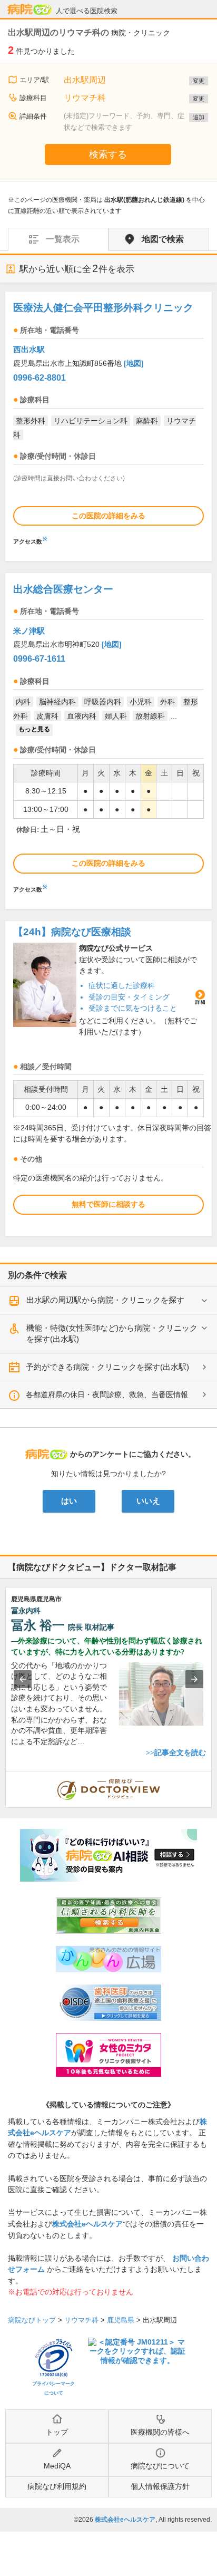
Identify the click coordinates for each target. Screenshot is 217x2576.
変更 (199, 81)
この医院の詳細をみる (108, 516)
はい (69, 1501)
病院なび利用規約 (57, 2486)
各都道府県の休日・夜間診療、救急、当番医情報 (107, 1394)
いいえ (148, 1501)
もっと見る (34, 729)
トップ (57, 2432)
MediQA (57, 2466)
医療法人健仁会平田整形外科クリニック (103, 308)
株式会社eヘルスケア (87, 2224)
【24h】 (72, 932)
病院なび (29, 9)
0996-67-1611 (39, 659)
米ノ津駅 (29, 631)
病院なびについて (160, 2466)
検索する (108, 154)
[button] (23, 1679)
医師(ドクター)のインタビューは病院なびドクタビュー (211, 1777)
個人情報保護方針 (160, 2486)
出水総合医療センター (63, 589)
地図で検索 (163, 239)
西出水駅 (29, 349)
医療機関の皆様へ (160, 2432)
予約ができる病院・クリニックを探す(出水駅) (107, 1367)
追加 (199, 117)
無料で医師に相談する (108, 1204)
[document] (108, 421)
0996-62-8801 (40, 378)
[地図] (134, 363)
